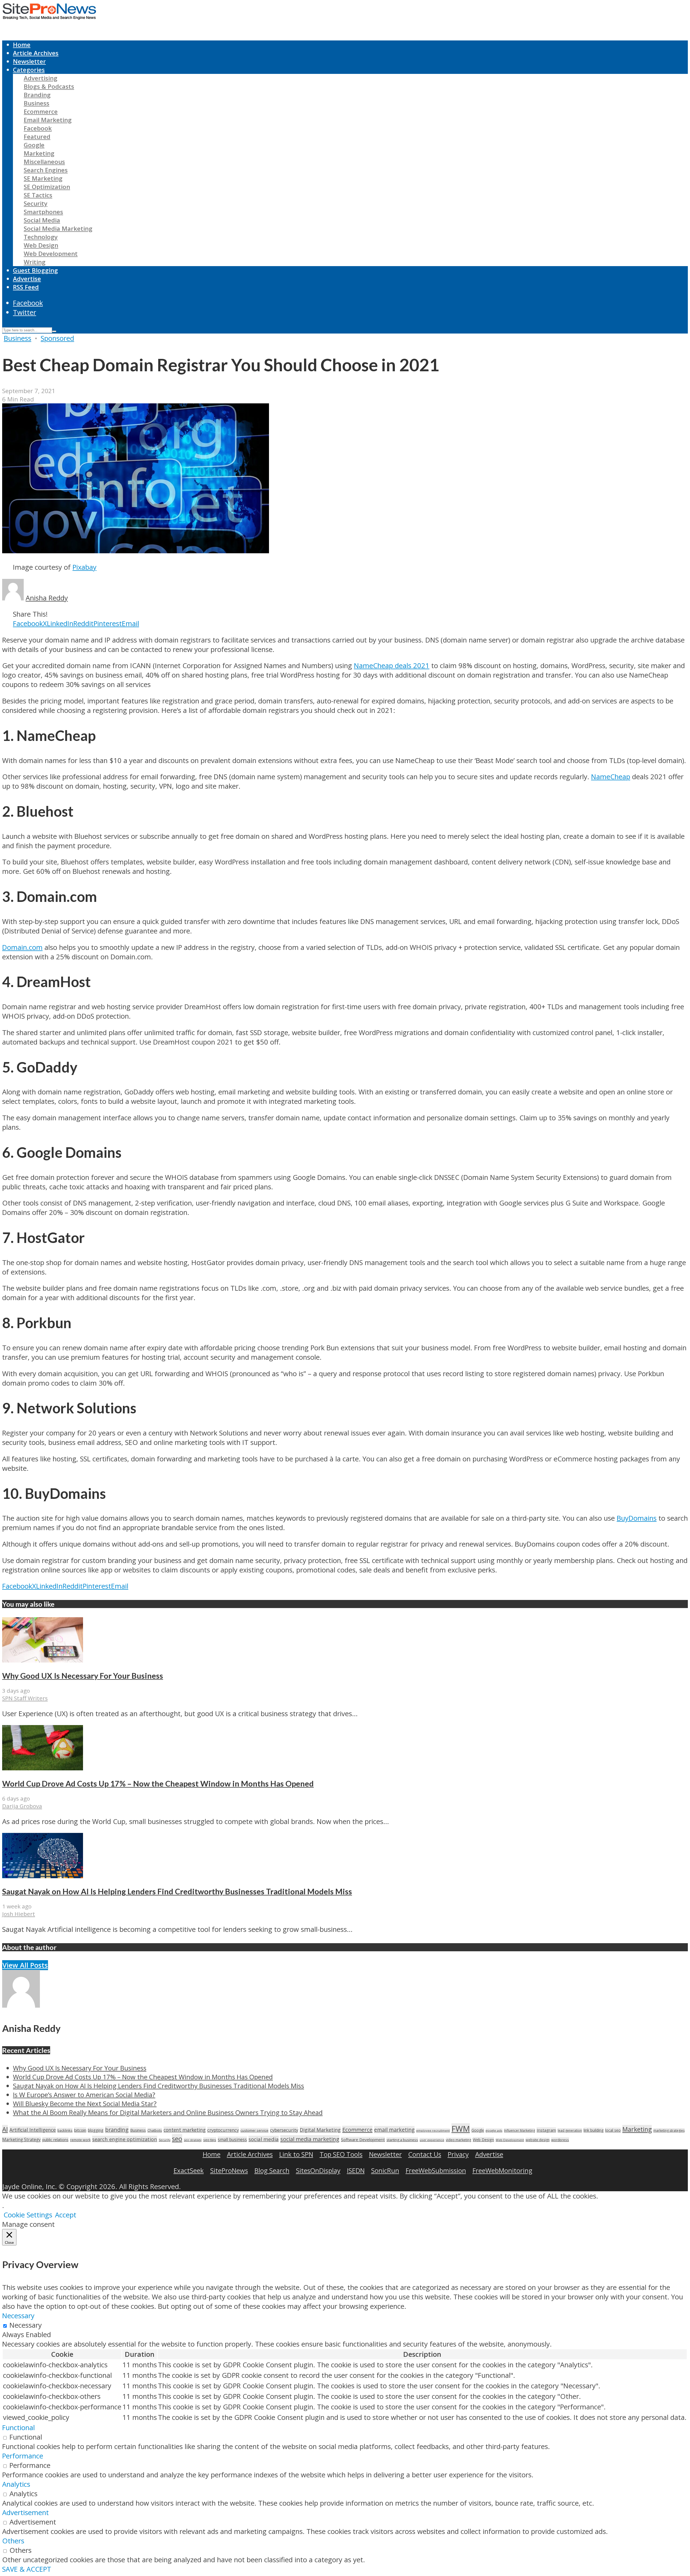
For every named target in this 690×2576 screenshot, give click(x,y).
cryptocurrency (223, 2130)
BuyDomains (637, 1518)
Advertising (41, 78)
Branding (37, 95)
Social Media (42, 220)
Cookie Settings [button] (28, 2215)
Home (22, 45)
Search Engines (46, 170)
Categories (29, 70)
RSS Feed (26, 287)
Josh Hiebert (19, 1914)
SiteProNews (229, 2170)
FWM (461, 2129)
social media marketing (310, 2139)
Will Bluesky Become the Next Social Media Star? (85, 2103)
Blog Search (272, 2170)
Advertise (27, 279)
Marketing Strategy (21, 2140)
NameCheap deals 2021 (392, 666)
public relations (55, 2140)
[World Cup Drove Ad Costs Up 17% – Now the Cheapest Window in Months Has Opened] (43, 1768)
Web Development (51, 254)
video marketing (458, 2140)
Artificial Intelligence (33, 2130)
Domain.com (22, 947)
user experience (432, 2140)
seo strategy (193, 2140)
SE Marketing (43, 178)
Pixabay (84, 567)
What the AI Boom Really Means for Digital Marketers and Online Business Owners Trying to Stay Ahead (168, 2112)
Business (37, 103)
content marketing (185, 2130)
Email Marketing (48, 120)
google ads (494, 2130)
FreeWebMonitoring (502, 2170)
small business (232, 2139)
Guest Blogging (35, 270)
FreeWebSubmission (436, 2170)
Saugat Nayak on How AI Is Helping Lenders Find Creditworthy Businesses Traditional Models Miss (177, 1891)
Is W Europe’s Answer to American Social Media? (84, 2095)
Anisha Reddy (47, 598)
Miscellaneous (44, 162)
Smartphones (43, 212)
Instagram (546, 2130)
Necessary (26, 2325)
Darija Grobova (22, 1806)
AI (5, 2129)
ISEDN (356, 2170)
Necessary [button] (18, 2316)
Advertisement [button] (25, 2513)
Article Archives (36, 53)
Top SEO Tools (341, 2154)
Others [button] (13, 2541)
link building (594, 2130)
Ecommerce (41, 111)
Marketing (39, 153)
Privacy (458, 2154)
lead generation (570, 2130)
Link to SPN (296, 2154)
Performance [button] (23, 2456)
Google (34, 145)
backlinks (65, 2130)
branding (117, 2130)
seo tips (210, 2140)
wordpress (560, 2140)
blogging (96, 2130)
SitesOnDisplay (318, 2170)
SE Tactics (38, 195)
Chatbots (155, 2130)
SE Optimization (47, 187)
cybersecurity (284, 2130)
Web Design (41, 245)
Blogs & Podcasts (49, 86)
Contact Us (425, 2154)
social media (264, 2139)
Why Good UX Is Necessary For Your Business (83, 1676)
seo (177, 2139)
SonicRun (385, 2170)
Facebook (38, 128)
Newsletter (29, 61)
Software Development (363, 2139)
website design (538, 2140)
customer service (254, 2130)
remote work (80, 2140)
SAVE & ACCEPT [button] (27, 2569)
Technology (41, 237)
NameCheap (611, 777)
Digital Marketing (320, 2130)
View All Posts (25, 1965)
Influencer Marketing (520, 2130)
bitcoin (80, 2130)
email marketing (394, 2130)
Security (36, 203)
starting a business (402, 2140)
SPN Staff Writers (25, 1698)
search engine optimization (125, 2139)
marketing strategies (669, 2130)
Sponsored (57, 338)
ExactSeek (189, 2170)
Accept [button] (66, 2215)
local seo (613, 2130)
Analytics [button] (16, 2484)
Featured (37, 137)
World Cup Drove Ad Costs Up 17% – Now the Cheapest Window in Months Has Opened (158, 1784)
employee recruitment (433, 2130)
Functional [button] (18, 2428)
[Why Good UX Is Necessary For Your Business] (43, 1660)
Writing (35, 262)
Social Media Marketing (58, 229)
